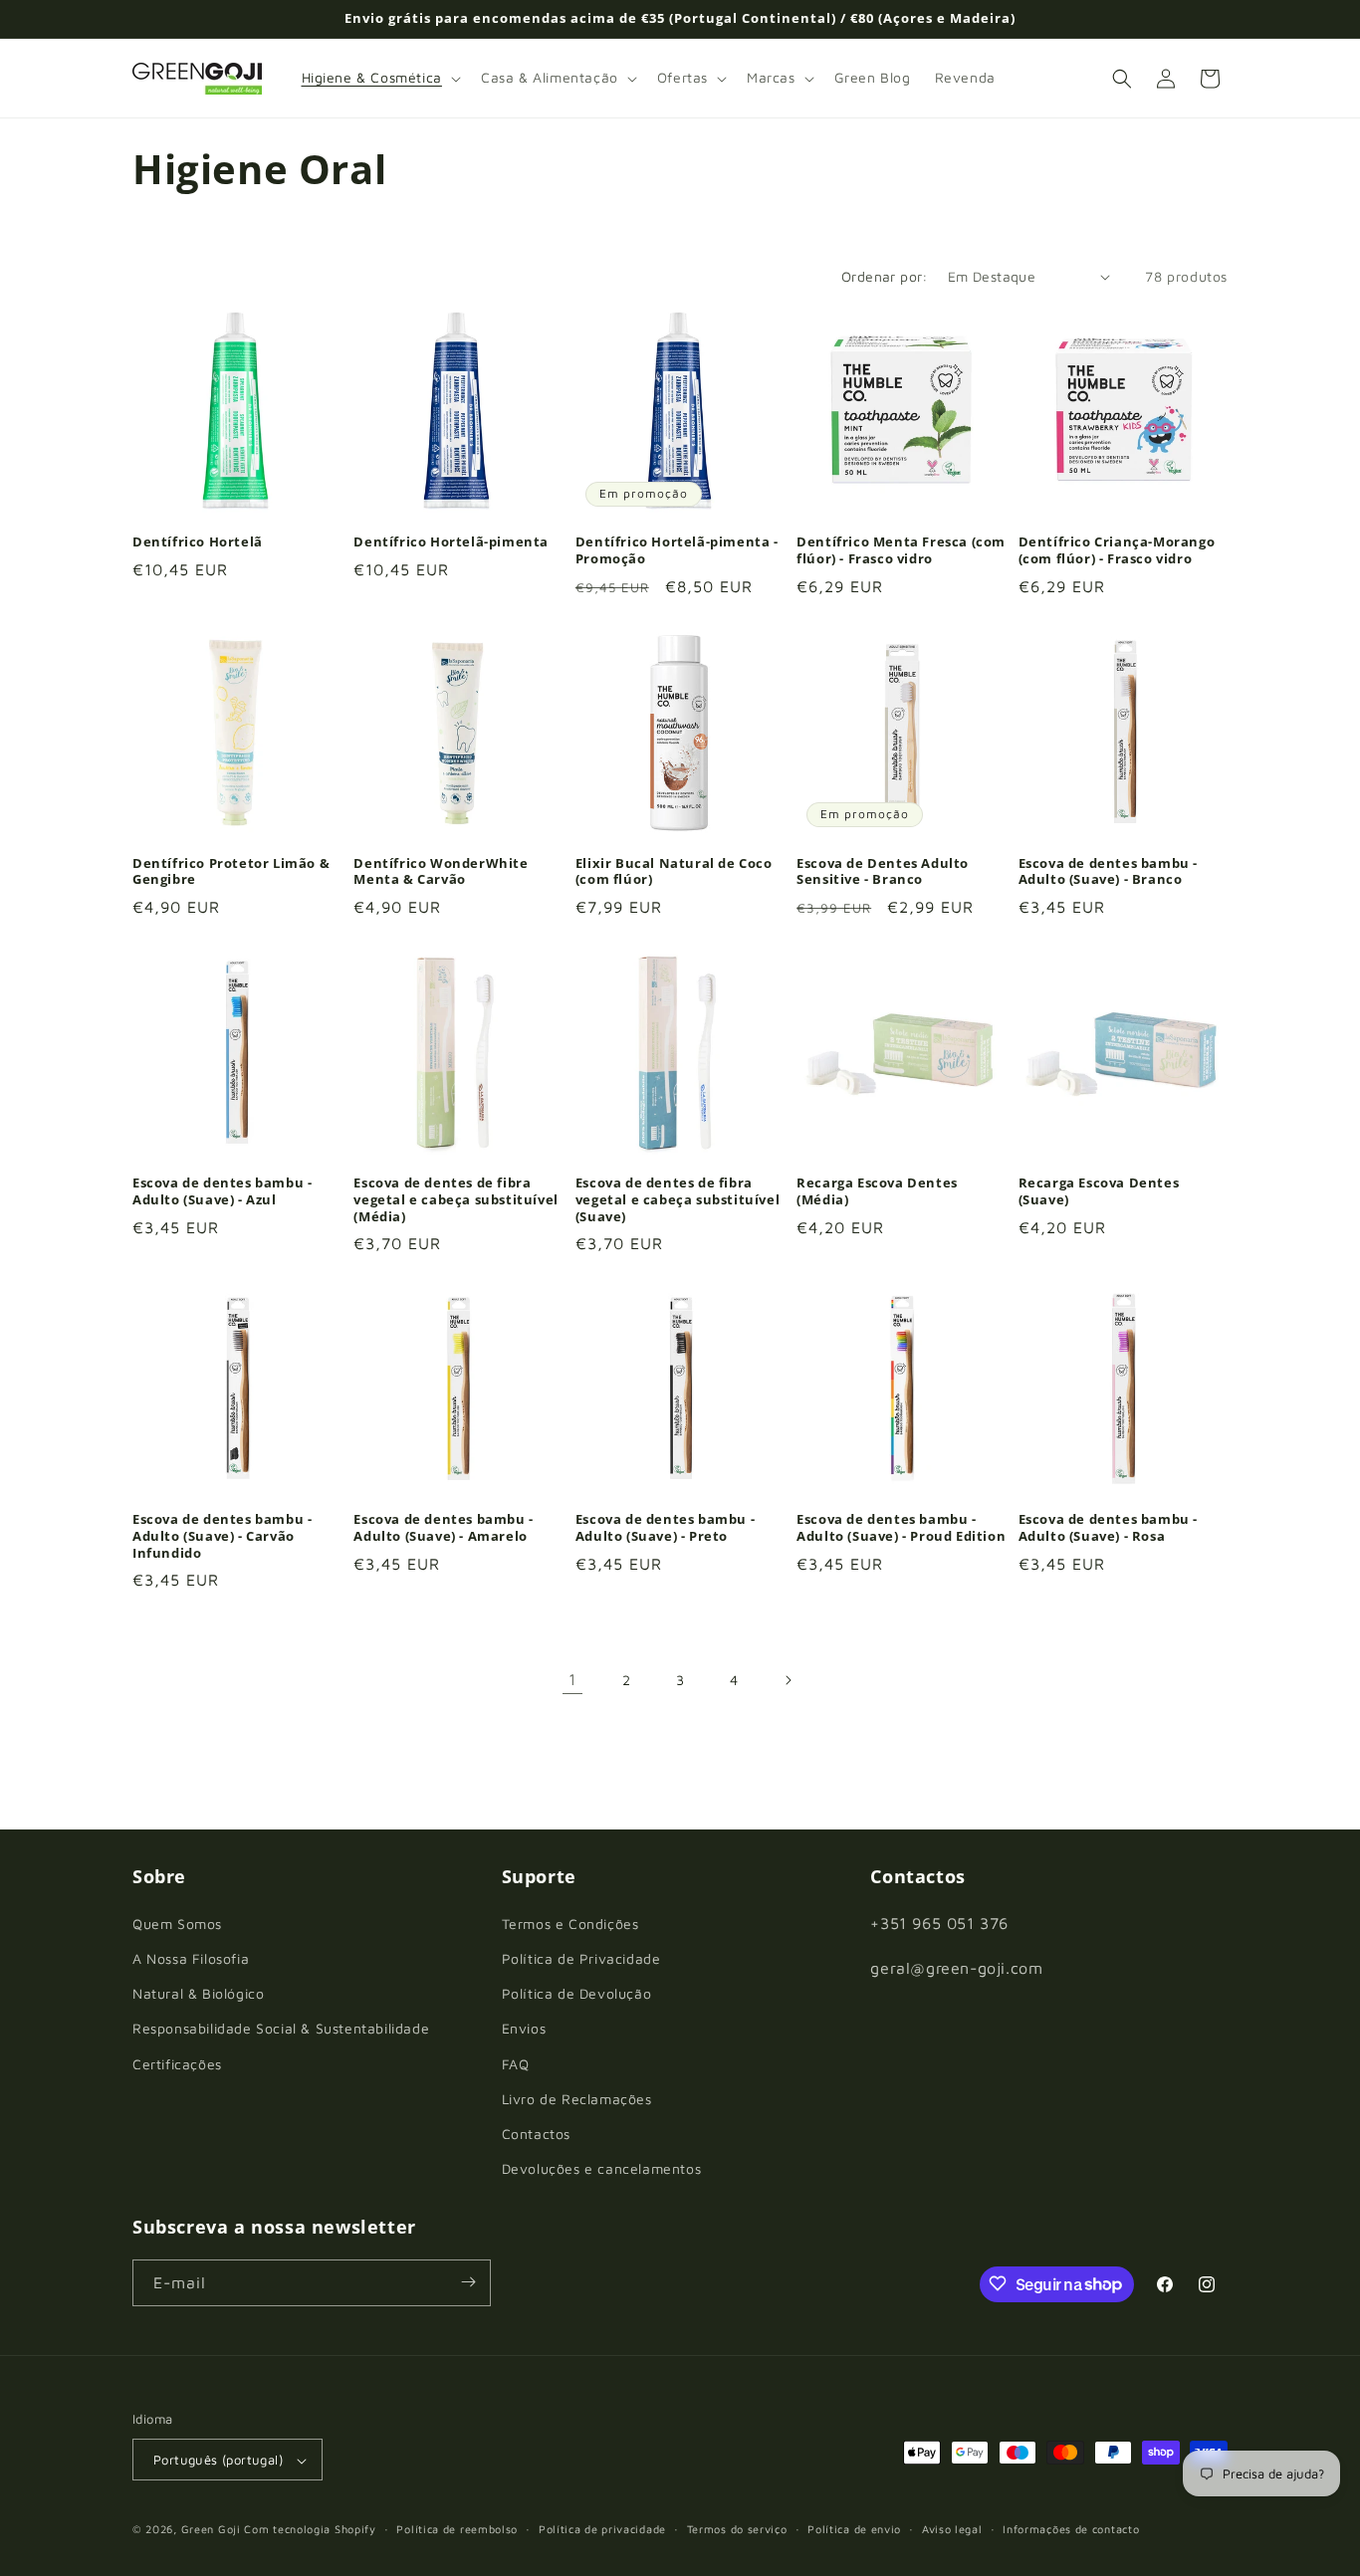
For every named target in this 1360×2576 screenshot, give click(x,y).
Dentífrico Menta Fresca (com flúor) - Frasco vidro (901, 551)
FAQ (516, 2063)
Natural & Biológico (198, 1993)
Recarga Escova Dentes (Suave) (1099, 1190)
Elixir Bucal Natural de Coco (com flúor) (674, 871)
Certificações (177, 2063)
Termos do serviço (737, 2529)
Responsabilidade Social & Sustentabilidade (281, 2028)
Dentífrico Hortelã (198, 543)
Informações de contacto (1071, 2529)
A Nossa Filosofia (191, 1957)
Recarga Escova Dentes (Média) (877, 1190)
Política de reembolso (457, 2529)
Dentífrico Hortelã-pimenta (451, 543)
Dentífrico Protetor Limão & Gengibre (231, 871)
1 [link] (572, 1679)
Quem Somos (177, 1923)
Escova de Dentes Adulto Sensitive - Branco (883, 871)
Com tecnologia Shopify (310, 2530)
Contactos (536, 2133)
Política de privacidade (602, 2529)
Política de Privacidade (581, 1957)
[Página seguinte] (788, 1680)
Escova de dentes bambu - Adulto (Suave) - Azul (222, 1190)
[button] (379, 78)
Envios (524, 2028)
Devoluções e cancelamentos (602, 2168)
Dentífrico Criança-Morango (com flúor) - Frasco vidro (1117, 551)
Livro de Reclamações (577, 2098)
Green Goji (211, 2530)
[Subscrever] (468, 2282)
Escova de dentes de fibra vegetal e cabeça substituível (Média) (455, 1199)
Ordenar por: (885, 276)
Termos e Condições (570, 1923)
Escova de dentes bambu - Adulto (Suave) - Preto (665, 1527)
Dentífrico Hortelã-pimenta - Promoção (677, 551)
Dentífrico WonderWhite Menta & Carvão (441, 871)
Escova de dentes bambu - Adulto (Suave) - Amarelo (443, 1527)
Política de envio (854, 2529)
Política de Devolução (577, 1993)
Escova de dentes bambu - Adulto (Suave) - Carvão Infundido (222, 1535)
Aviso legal (952, 2529)
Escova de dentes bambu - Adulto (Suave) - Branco (1108, 871)
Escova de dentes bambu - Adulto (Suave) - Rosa (1108, 1527)
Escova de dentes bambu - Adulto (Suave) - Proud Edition (901, 1527)
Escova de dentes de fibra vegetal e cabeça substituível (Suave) (678, 1199)
